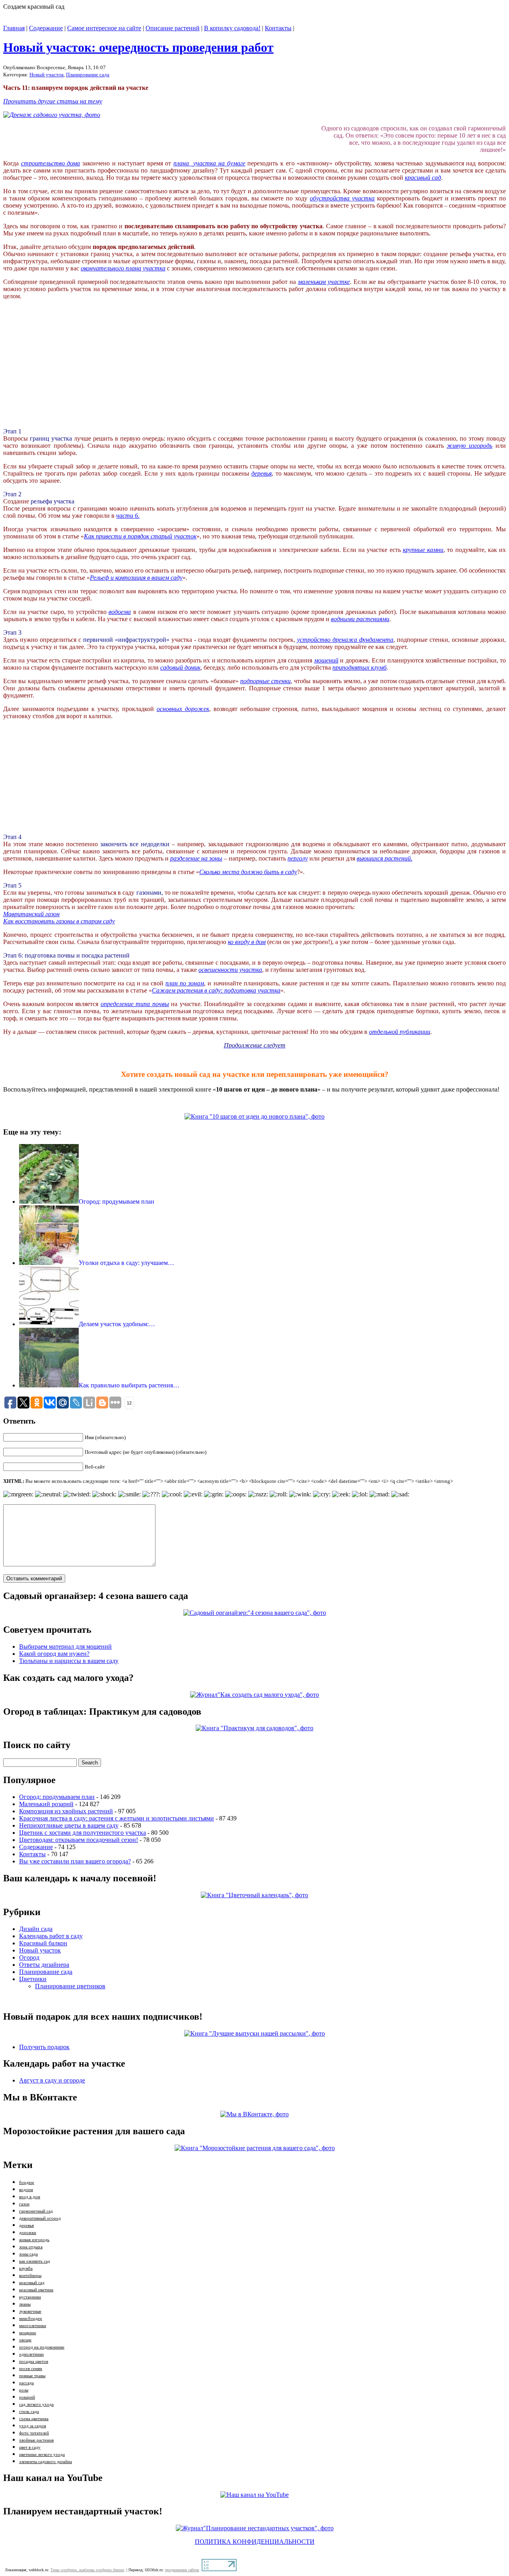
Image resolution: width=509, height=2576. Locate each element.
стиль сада (29, 2412)
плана (183, 163)
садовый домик (180, 667)
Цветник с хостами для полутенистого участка (83, 1833)
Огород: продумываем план (117, 1202)
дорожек (197, 709)
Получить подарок (44, 2047)
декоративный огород (40, 2218)
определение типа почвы (135, 1004)
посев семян (31, 2369)
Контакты (278, 28)
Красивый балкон (43, 1943)
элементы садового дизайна (46, 2462)
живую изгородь (469, 446)
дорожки (28, 2233)
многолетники (33, 2326)
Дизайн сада (36, 1929)
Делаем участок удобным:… (117, 1324)
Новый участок (47, 75)
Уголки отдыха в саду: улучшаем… (126, 1263)
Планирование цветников (70, 1986)
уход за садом (33, 2426)
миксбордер (31, 2319)
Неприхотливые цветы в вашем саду (69, 1825)
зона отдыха (31, 2247)
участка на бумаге (219, 163)
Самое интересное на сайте (104, 28)
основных (171, 709)
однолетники (31, 2354)
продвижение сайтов (182, 2570)
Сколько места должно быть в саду (248, 872)
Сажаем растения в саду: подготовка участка (216, 990)
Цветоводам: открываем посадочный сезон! (79, 1840)
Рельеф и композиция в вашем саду (136, 578)
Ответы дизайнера (44, 1965)
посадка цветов (34, 2361)
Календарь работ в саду (51, 1936)
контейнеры (30, 2276)
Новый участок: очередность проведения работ (138, 47)
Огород (29, 1957)
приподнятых (352, 667)
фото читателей (34, 2433)
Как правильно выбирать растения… (129, 1385)
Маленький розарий (46, 1804)
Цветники (33, 1979)
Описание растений (173, 28)
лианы (25, 2304)
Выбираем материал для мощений (65, 1646)
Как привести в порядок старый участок (140, 536)
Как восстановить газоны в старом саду (59, 921)
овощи (25, 2340)
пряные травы (32, 2376)
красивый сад (423, 178)
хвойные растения (36, 2440)
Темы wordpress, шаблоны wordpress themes (87, 2570)
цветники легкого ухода (42, 2455)
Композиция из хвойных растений (66, 1811)
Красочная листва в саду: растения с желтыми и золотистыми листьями (117, 1818)
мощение (28, 2333)
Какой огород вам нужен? (54, 1654)
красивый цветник (36, 2290)
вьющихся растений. (385, 858)
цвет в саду (30, 2447)
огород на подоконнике (42, 2347)
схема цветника (34, 2419)
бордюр (27, 2183)
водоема (120, 612)
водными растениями (360, 619)
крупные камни (423, 550)
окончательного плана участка (123, 268)
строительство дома (51, 163)
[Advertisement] (63, 370)
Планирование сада (88, 75)
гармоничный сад (36, 2211)
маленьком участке (324, 282)
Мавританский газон (31, 914)
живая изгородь (34, 2240)
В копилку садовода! (232, 28)
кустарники (30, 2297)
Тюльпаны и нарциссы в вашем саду (69, 1661)
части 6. (128, 516)
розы (24, 2390)
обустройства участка (342, 198)
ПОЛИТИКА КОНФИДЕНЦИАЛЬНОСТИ (255, 2542)
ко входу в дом (247, 942)
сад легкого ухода (36, 2404)
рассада (26, 2383)
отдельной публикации (400, 1032)
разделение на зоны (196, 858)
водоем (26, 2190)
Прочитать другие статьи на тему (53, 101)
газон (24, 2204)
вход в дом (30, 2197)
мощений (326, 660)
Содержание (46, 28)
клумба (26, 2268)
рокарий (27, 2397)
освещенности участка (230, 970)
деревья (261, 473)
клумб (379, 667)
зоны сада (28, 2254)
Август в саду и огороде (52, 2080)
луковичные (30, 2311)
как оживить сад (35, 2261)
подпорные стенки (265, 681)
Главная (14, 28)
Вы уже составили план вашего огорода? (75, 1861)
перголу (298, 858)
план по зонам (185, 983)
